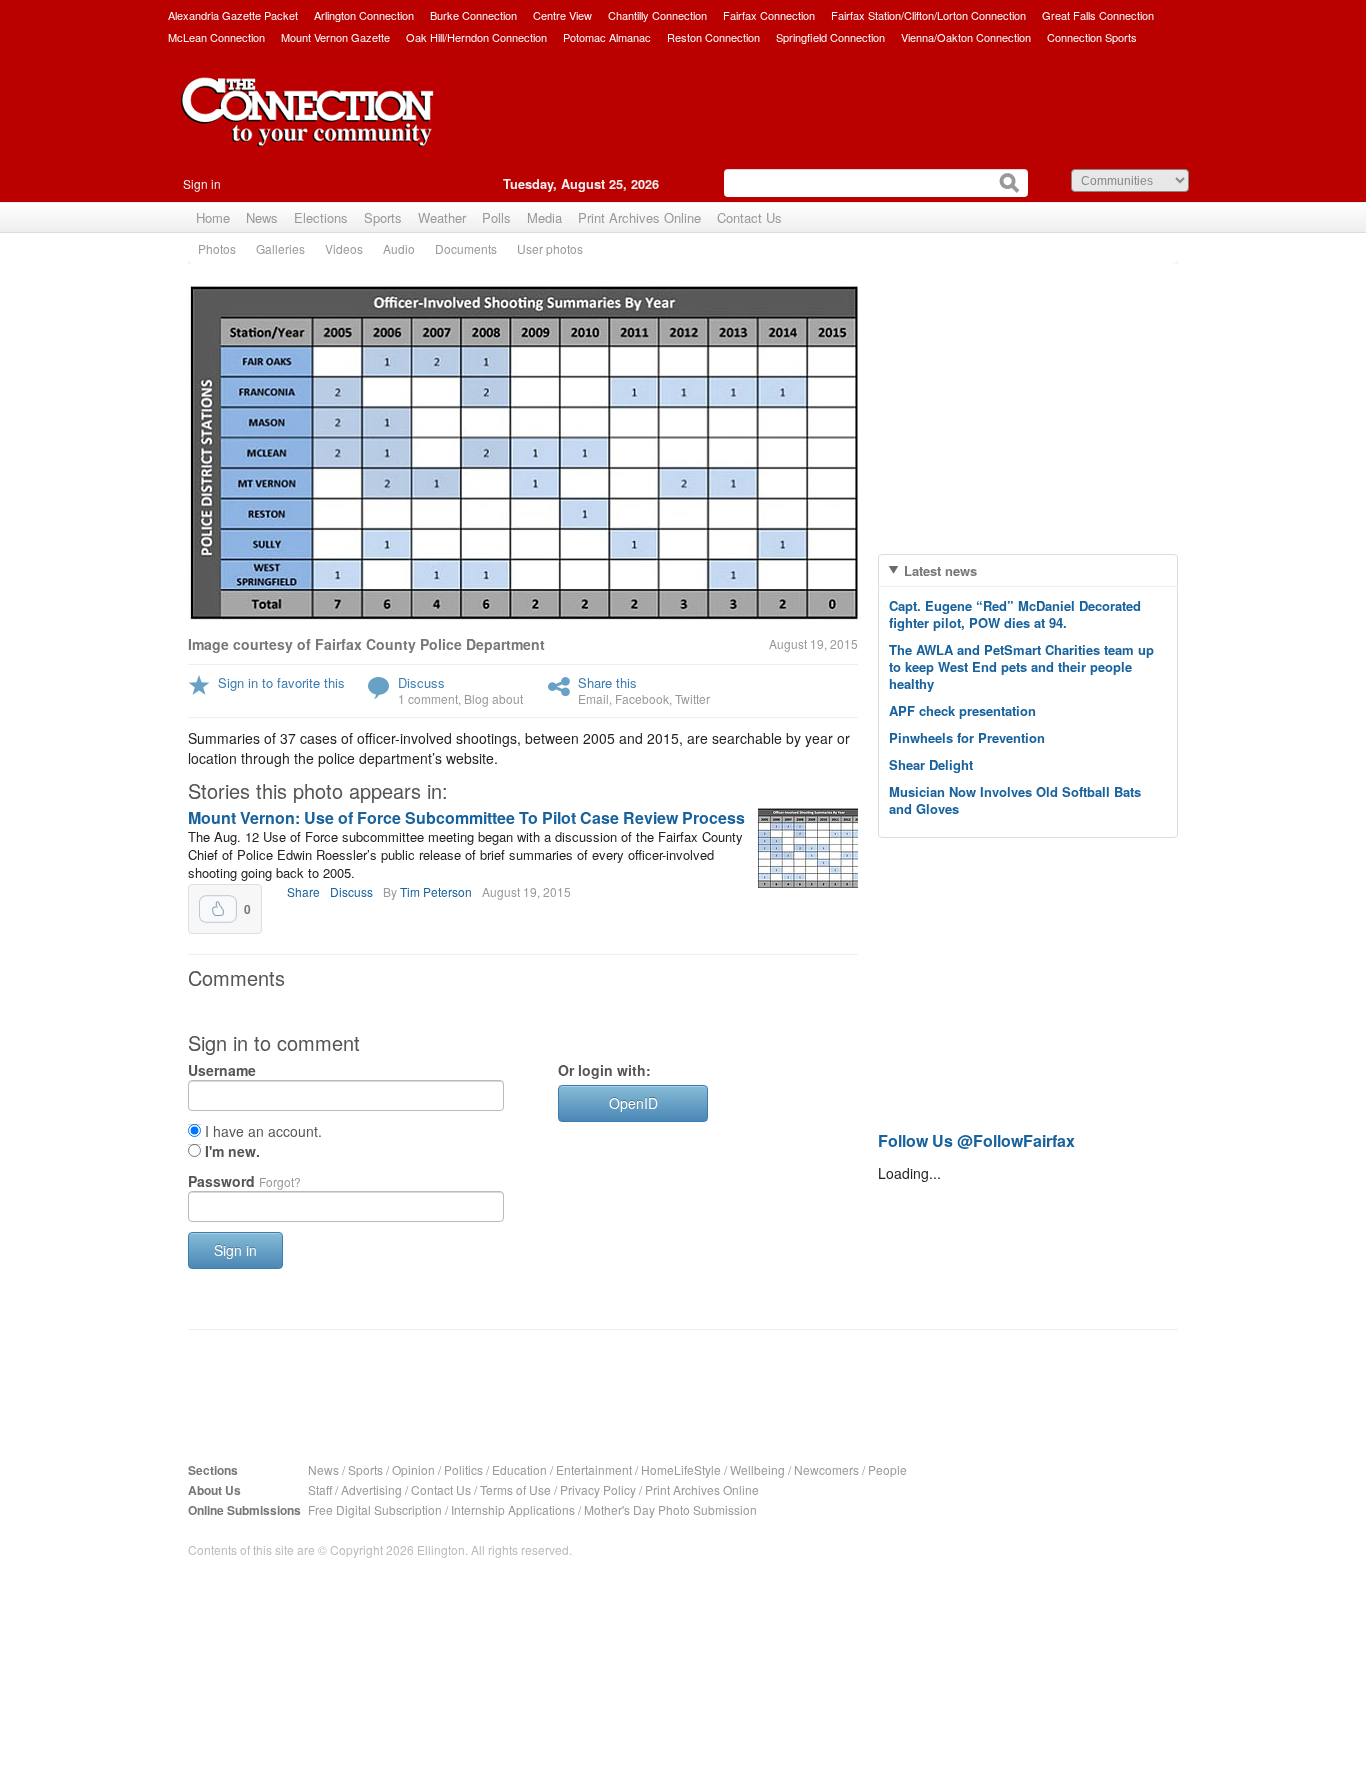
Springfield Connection (830, 37)
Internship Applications (513, 1509)
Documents (466, 248)
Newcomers (826, 1469)
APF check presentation (962, 710)
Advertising (371, 1489)
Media (544, 217)
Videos (344, 248)
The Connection (308, 127)
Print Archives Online (639, 217)
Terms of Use (515, 1489)
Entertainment (594, 1469)
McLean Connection (216, 37)
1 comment (428, 698)
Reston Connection (713, 37)
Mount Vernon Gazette (335, 37)
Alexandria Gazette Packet (233, 15)
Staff (320, 1489)
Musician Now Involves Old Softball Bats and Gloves (1015, 800)
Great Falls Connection (1098, 15)
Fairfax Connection (769, 15)
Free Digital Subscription (375, 1509)
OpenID (633, 1103)
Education (519, 1469)
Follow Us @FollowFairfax (976, 1140)
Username (222, 1070)
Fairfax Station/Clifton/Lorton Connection (928, 15)
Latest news (940, 570)
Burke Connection (473, 15)
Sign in (202, 183)
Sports (383, 217)
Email (593, 698)
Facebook (642, 698)
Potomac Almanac (607, 37)
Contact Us (749, 217)
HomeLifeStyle (681, 1469)
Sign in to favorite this (281, 682)
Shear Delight (931, 764)
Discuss (421, 682)
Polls (496, 217)
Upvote (218, 909)
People (887, 1469)
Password (244, 1181)
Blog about (493, 698)
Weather (442, 217)
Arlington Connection (364, 15)
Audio (399, 248)
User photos (550, 248)
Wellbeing (757, 1469)
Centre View (562, 15)
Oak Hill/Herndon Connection (476, 37)
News (262, 217)
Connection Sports (1092, 37)
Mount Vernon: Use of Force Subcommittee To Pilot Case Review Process (466, 817)
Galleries (280, 248)
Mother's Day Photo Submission (670, 1509)
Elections (321, 217)
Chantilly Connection (657, 15)
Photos (217, 248)
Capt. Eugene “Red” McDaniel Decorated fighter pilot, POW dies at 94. (1015, 614)
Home (213, 217)
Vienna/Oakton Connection (966, 37)
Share (303, 891)
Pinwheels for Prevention (967, 737)
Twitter (692, 698)
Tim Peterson (436, 891)
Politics (463, 1469)
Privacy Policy (598, 1489)
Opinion (413, 1469)
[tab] (1028, 570)
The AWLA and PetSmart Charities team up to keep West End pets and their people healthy (1021, 666)
